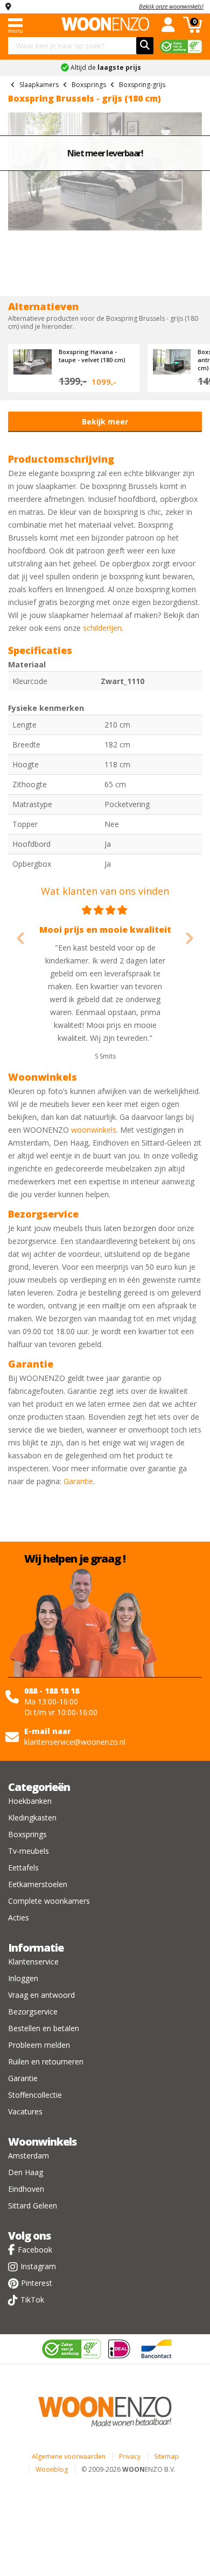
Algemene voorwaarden (69, 2456)
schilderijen (102, 628)
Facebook (35, 2250)
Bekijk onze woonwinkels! (171, 6)
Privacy (130, 2456)
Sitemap (166, 2456)
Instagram (38, 2266)
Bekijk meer (105, 422)
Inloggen (23, 1978)
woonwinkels (94, 1130)
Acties (19, 1917)
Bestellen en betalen (44, 2028)
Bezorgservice (33, 2012)
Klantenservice (33, 1962)
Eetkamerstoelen (38, 1884)
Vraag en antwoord (41, 1995)
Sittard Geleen (33, 2206)
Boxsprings (27, 1834)
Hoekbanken (30, 1801)
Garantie (78, 1481)
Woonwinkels (42, 2142)
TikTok (32, 2300)
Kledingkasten (32, 1818)
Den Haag (26, 2172)
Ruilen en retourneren (46, 2061)
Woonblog (52, 2469)
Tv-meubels (29, 1851)
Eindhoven (26, 2189)
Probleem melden (39, 2045)
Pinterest (37, 2283)
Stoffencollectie (35, 2095)
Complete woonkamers (49, 1901)
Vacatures (25, 2111)
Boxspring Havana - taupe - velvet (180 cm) (92, 356)
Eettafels (23, 1868)
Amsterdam (29, 2156)
